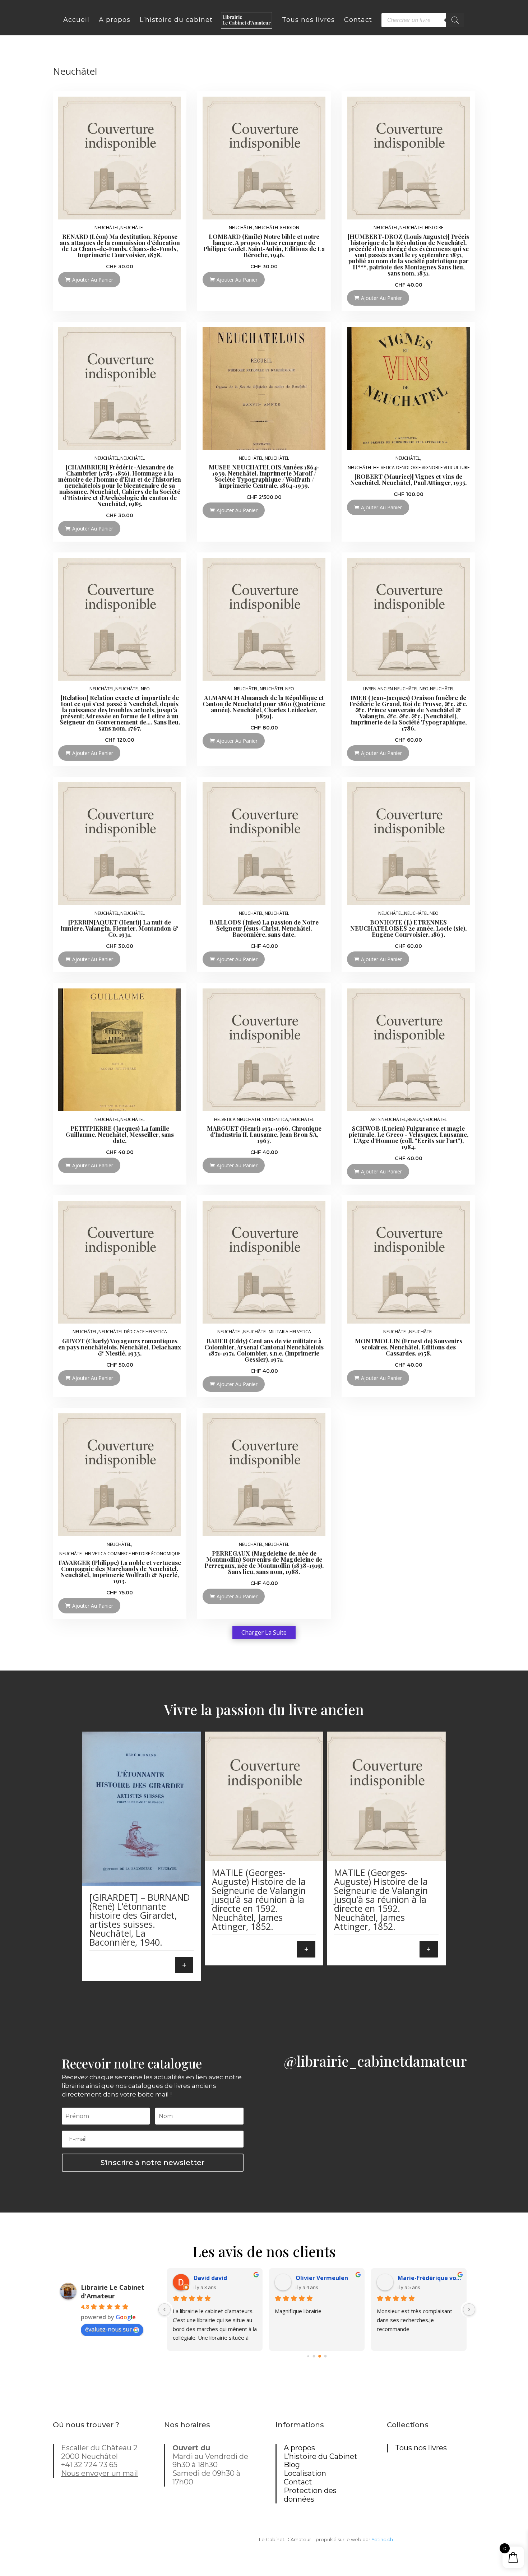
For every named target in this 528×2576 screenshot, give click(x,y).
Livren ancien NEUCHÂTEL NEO (396, 689)
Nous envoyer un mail (99, 2473)
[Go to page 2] (320, 2356)
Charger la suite (264, 1632)
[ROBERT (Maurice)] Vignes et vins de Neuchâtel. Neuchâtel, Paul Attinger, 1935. (408, 479)
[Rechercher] (455, 20)
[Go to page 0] (308, 2356)
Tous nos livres (421, 2448)
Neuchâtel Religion (277, 228)
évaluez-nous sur (108, 2329)
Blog (292, 2465)
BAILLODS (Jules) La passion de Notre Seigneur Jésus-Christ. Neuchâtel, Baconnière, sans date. (264, 928)
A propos (299, 2448)
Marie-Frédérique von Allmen (429, 2278)
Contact (298, 2482)
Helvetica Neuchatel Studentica (251, 1120)
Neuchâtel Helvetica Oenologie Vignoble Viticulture (409, 468)
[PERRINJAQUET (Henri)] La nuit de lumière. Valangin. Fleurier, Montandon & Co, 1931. (120, 928)
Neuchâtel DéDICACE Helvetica (133, 1332)
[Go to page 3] (326, 2356)
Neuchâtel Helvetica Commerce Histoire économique (120, 1554)
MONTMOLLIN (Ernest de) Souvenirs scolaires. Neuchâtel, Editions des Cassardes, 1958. (409, 1347)
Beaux (414, 1120)
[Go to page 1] (314, 2356)
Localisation (305, 2473)
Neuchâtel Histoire (421, 228)
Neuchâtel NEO (133, 689)
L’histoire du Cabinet (321, 2456)
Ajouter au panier (93, 280)
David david (210, 2278)
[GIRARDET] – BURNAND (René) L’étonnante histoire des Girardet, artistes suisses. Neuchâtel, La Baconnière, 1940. (140, 1920)
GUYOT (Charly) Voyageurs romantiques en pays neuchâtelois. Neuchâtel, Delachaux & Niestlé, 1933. (120, 1347)
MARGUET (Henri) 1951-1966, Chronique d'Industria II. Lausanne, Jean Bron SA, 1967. (264, 1134)
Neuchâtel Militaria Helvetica (277, 1332)
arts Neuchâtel (388, 1120)
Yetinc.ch (382, 2539)
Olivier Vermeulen (322, 2278)
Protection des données (310, 2495)
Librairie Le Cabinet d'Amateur (113, 2292)
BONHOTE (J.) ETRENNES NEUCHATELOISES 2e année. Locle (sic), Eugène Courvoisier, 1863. (408, 928)
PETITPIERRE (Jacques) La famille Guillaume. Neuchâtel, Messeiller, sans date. (120, 1134)
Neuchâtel (107, 228)
